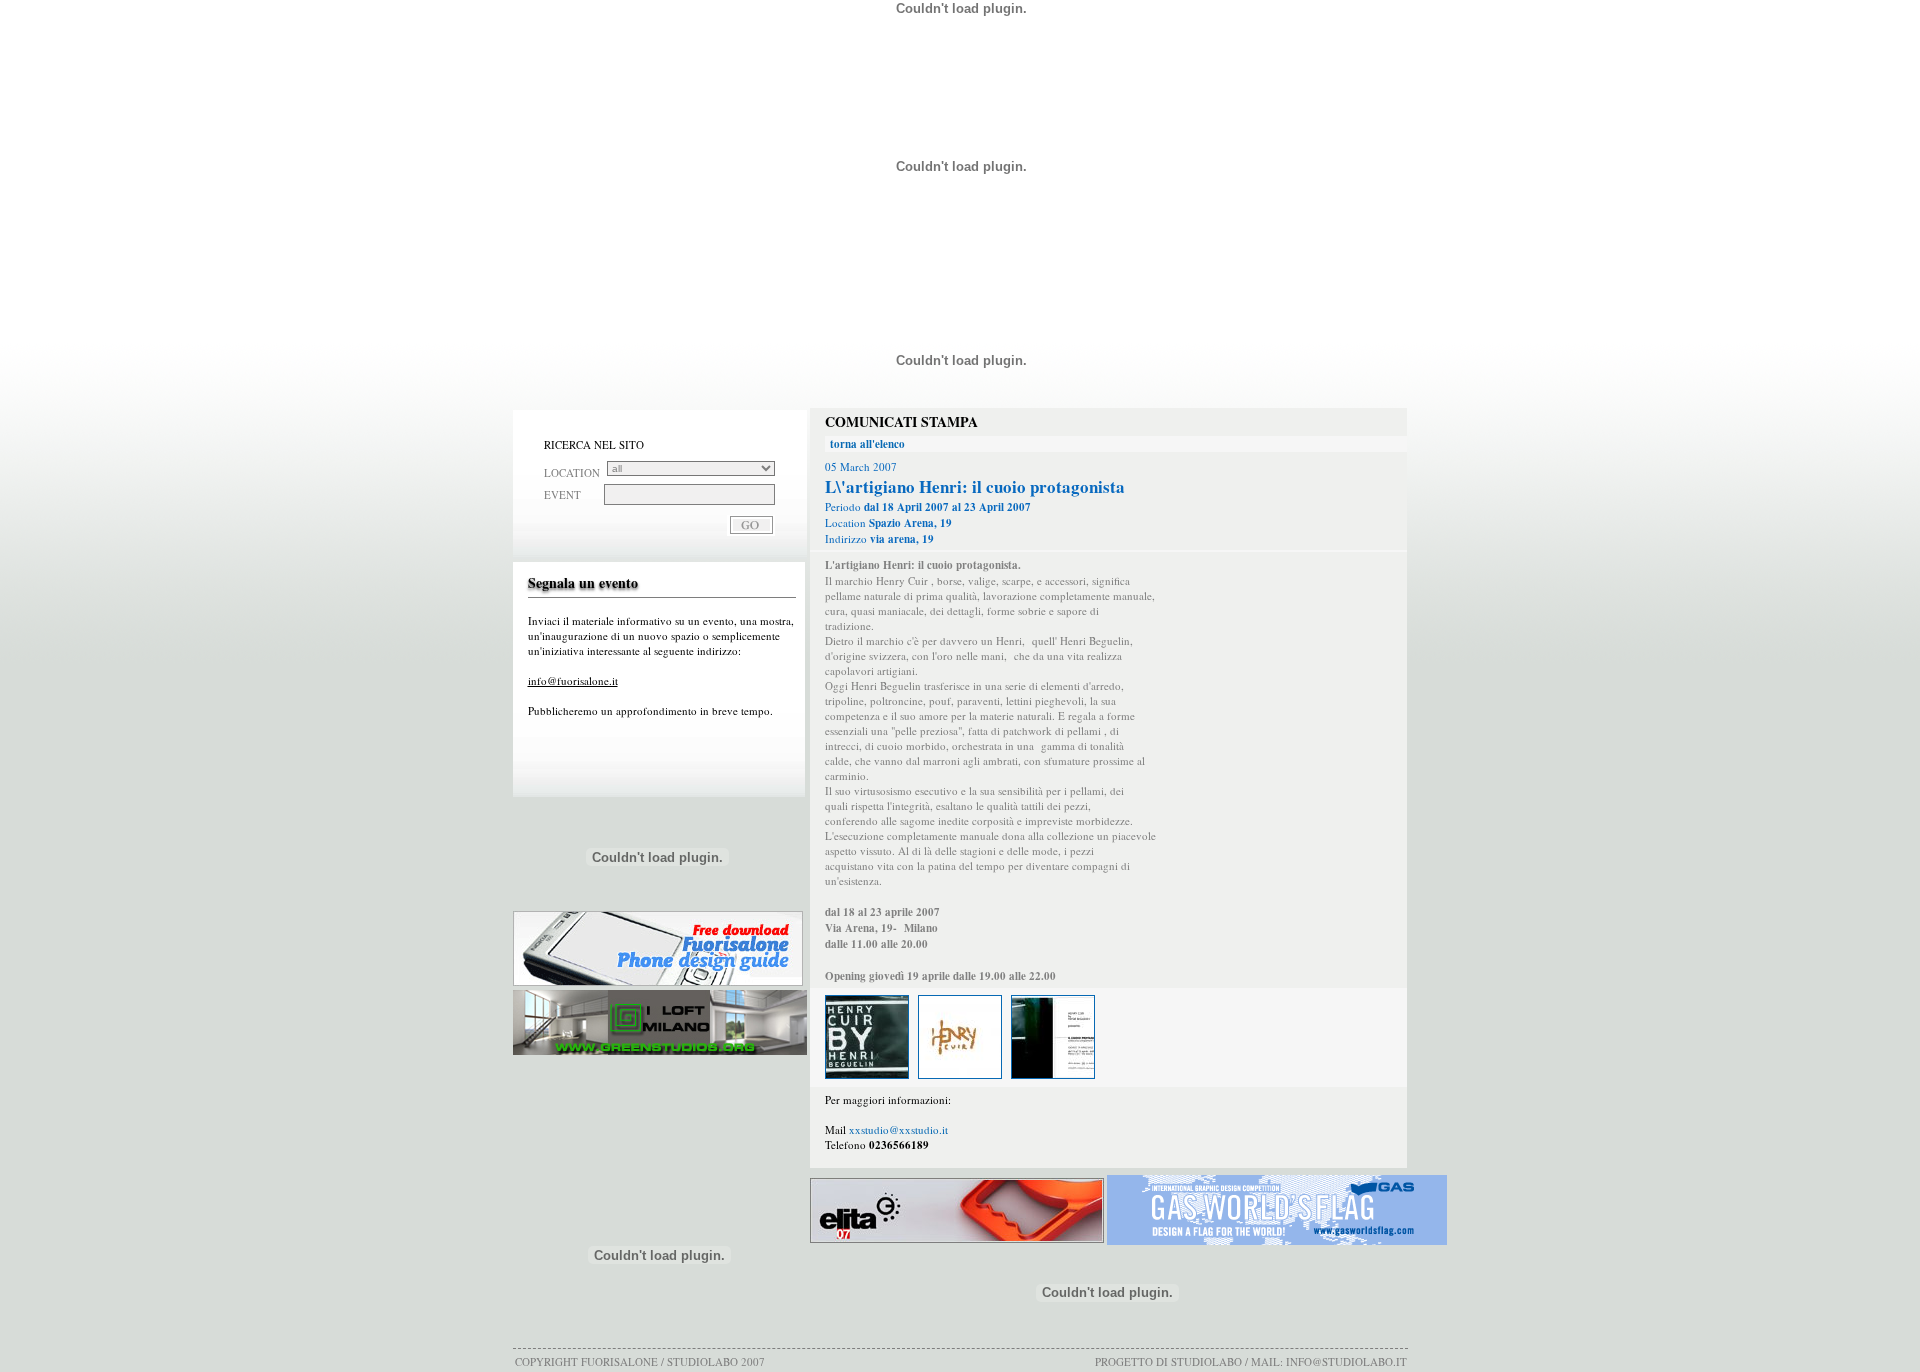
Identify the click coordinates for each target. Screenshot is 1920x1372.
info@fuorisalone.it (573, 680)
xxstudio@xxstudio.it (898, 1129)
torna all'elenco (867, 444)
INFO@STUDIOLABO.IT (1346, 1361)
